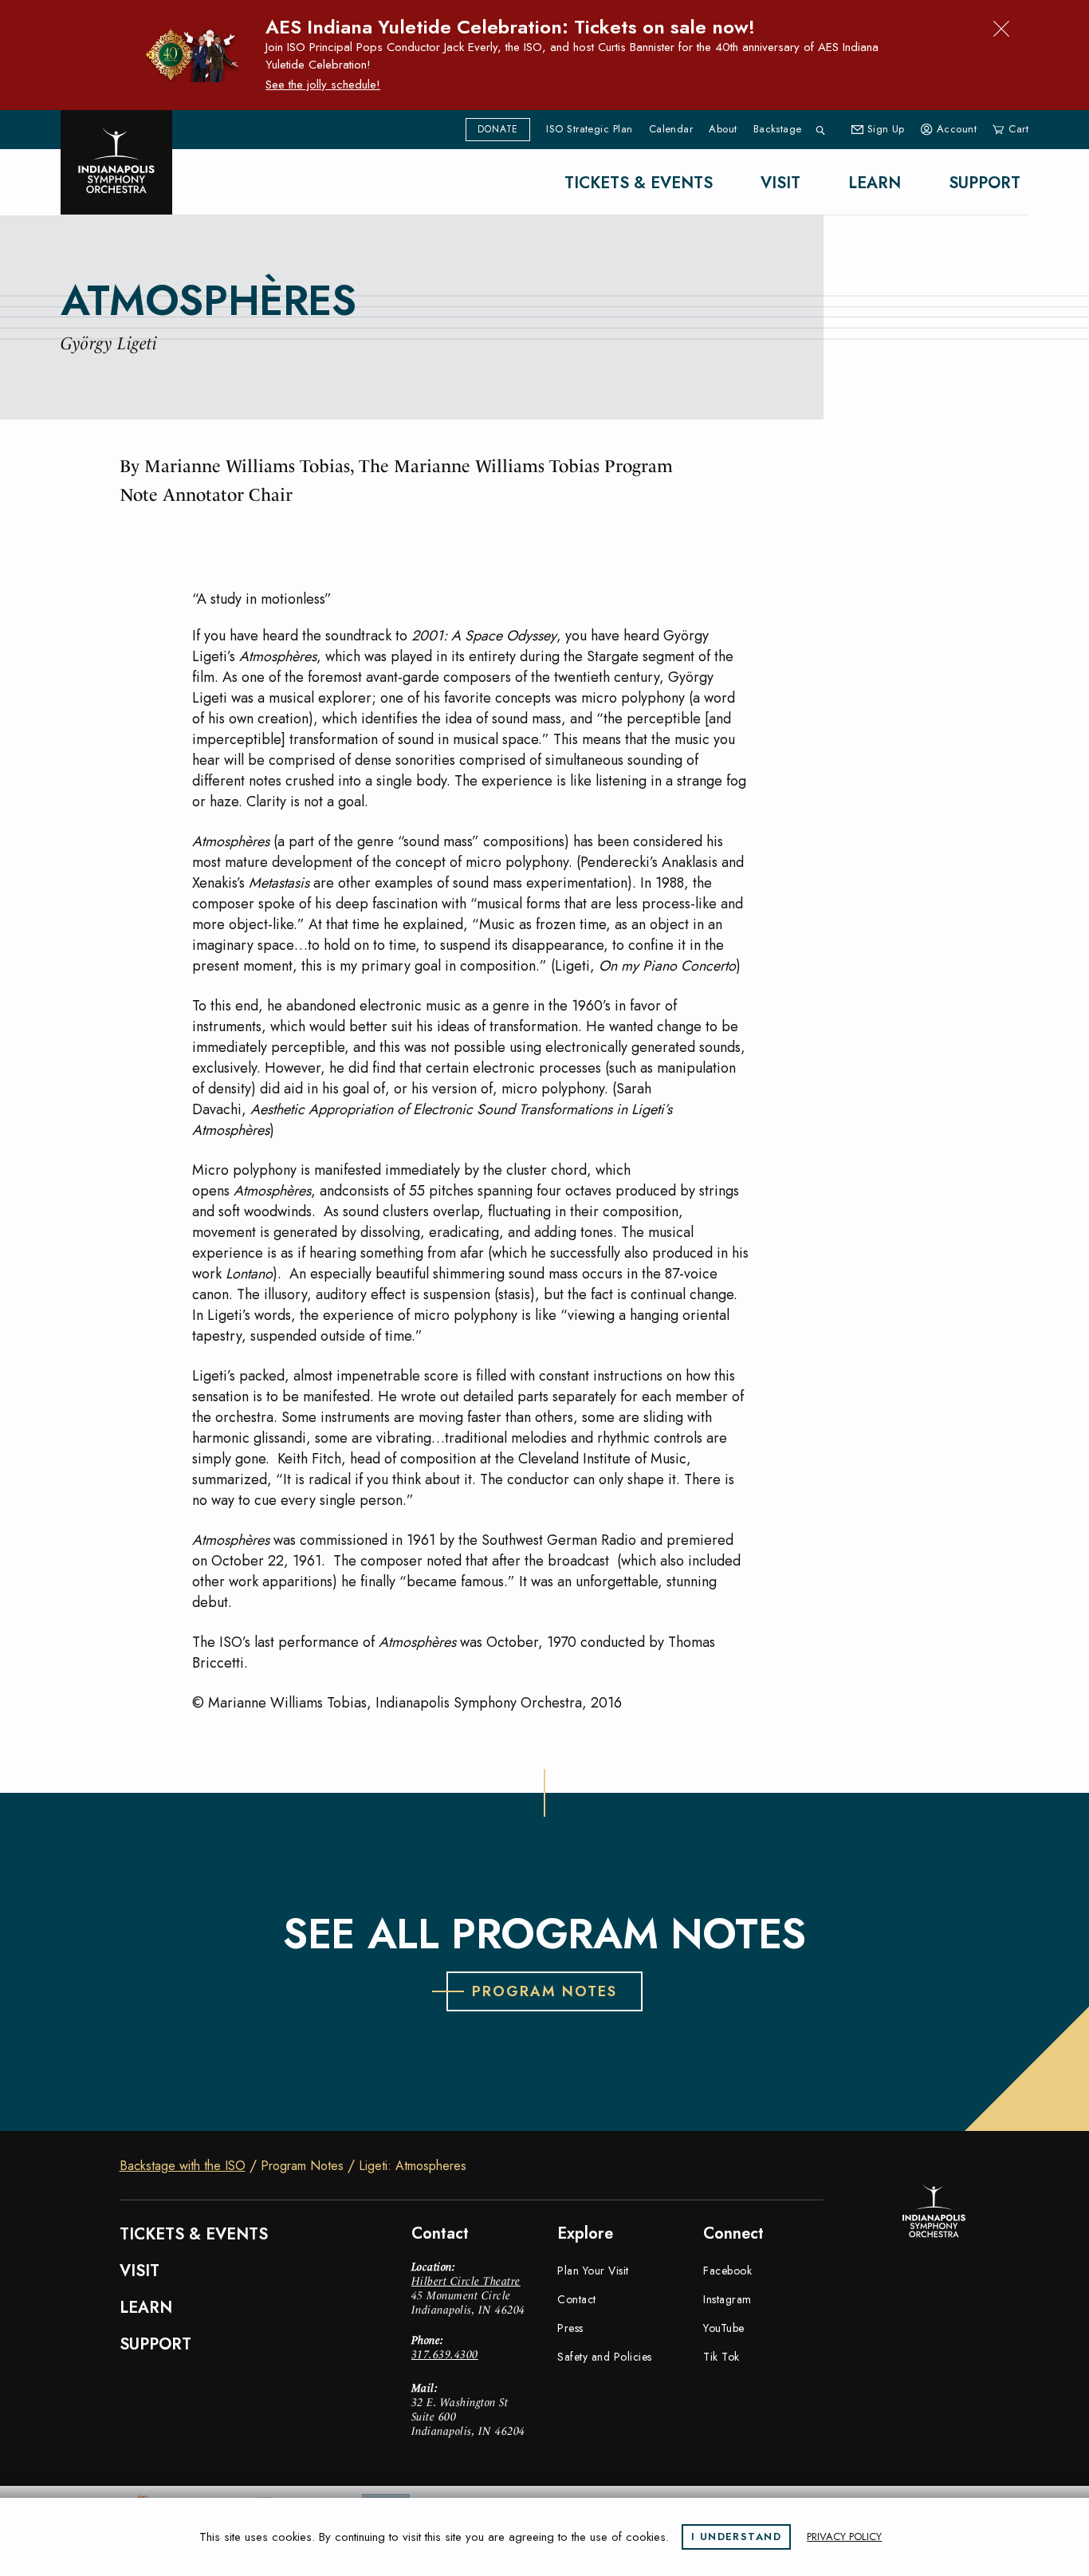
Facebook (727, 2271)
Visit (780, 183)
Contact (577, 2299)
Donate (498, 129)
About (723, 129)
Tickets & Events (639, 183)
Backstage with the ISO (183, 2166)
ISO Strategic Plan (589, 129)
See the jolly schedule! (323, 85)
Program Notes (302, 2166)
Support (985, 183)
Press (570, 2328)
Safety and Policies (605, 2357)
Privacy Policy (844, 2537)
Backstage (778, 129)
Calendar (671, 129)
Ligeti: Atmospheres (413, 2166)
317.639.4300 (445, 2354)
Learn (875, 183)
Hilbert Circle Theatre (466, 2281)
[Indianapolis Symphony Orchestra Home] (116, 162)
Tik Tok (721, 2357)
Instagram (727, 2299)
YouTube (724, 2328)
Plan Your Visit (593, 2271)
